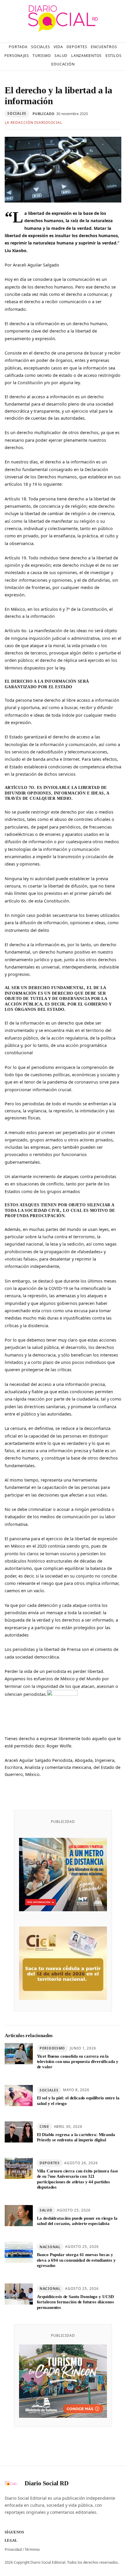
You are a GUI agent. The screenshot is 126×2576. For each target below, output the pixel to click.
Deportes (50, 2163)
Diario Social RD (47, 2483)
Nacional (50, 2247)
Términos (32, 2549)
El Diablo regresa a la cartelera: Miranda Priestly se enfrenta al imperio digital (76, 2137)
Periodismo (52, 2048)
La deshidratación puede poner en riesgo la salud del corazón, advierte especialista (77, 2221)
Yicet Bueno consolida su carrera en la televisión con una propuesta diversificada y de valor (78, 2062)
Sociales (17, 113)
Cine (44, 2127)
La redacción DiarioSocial (33, 123)
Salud (46, 2210)
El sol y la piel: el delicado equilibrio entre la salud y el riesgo (78, 2101)
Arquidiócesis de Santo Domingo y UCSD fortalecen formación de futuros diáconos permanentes (76, 2302)
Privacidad (13, 2549)
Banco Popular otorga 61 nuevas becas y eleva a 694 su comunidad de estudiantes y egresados (76, 2260)
